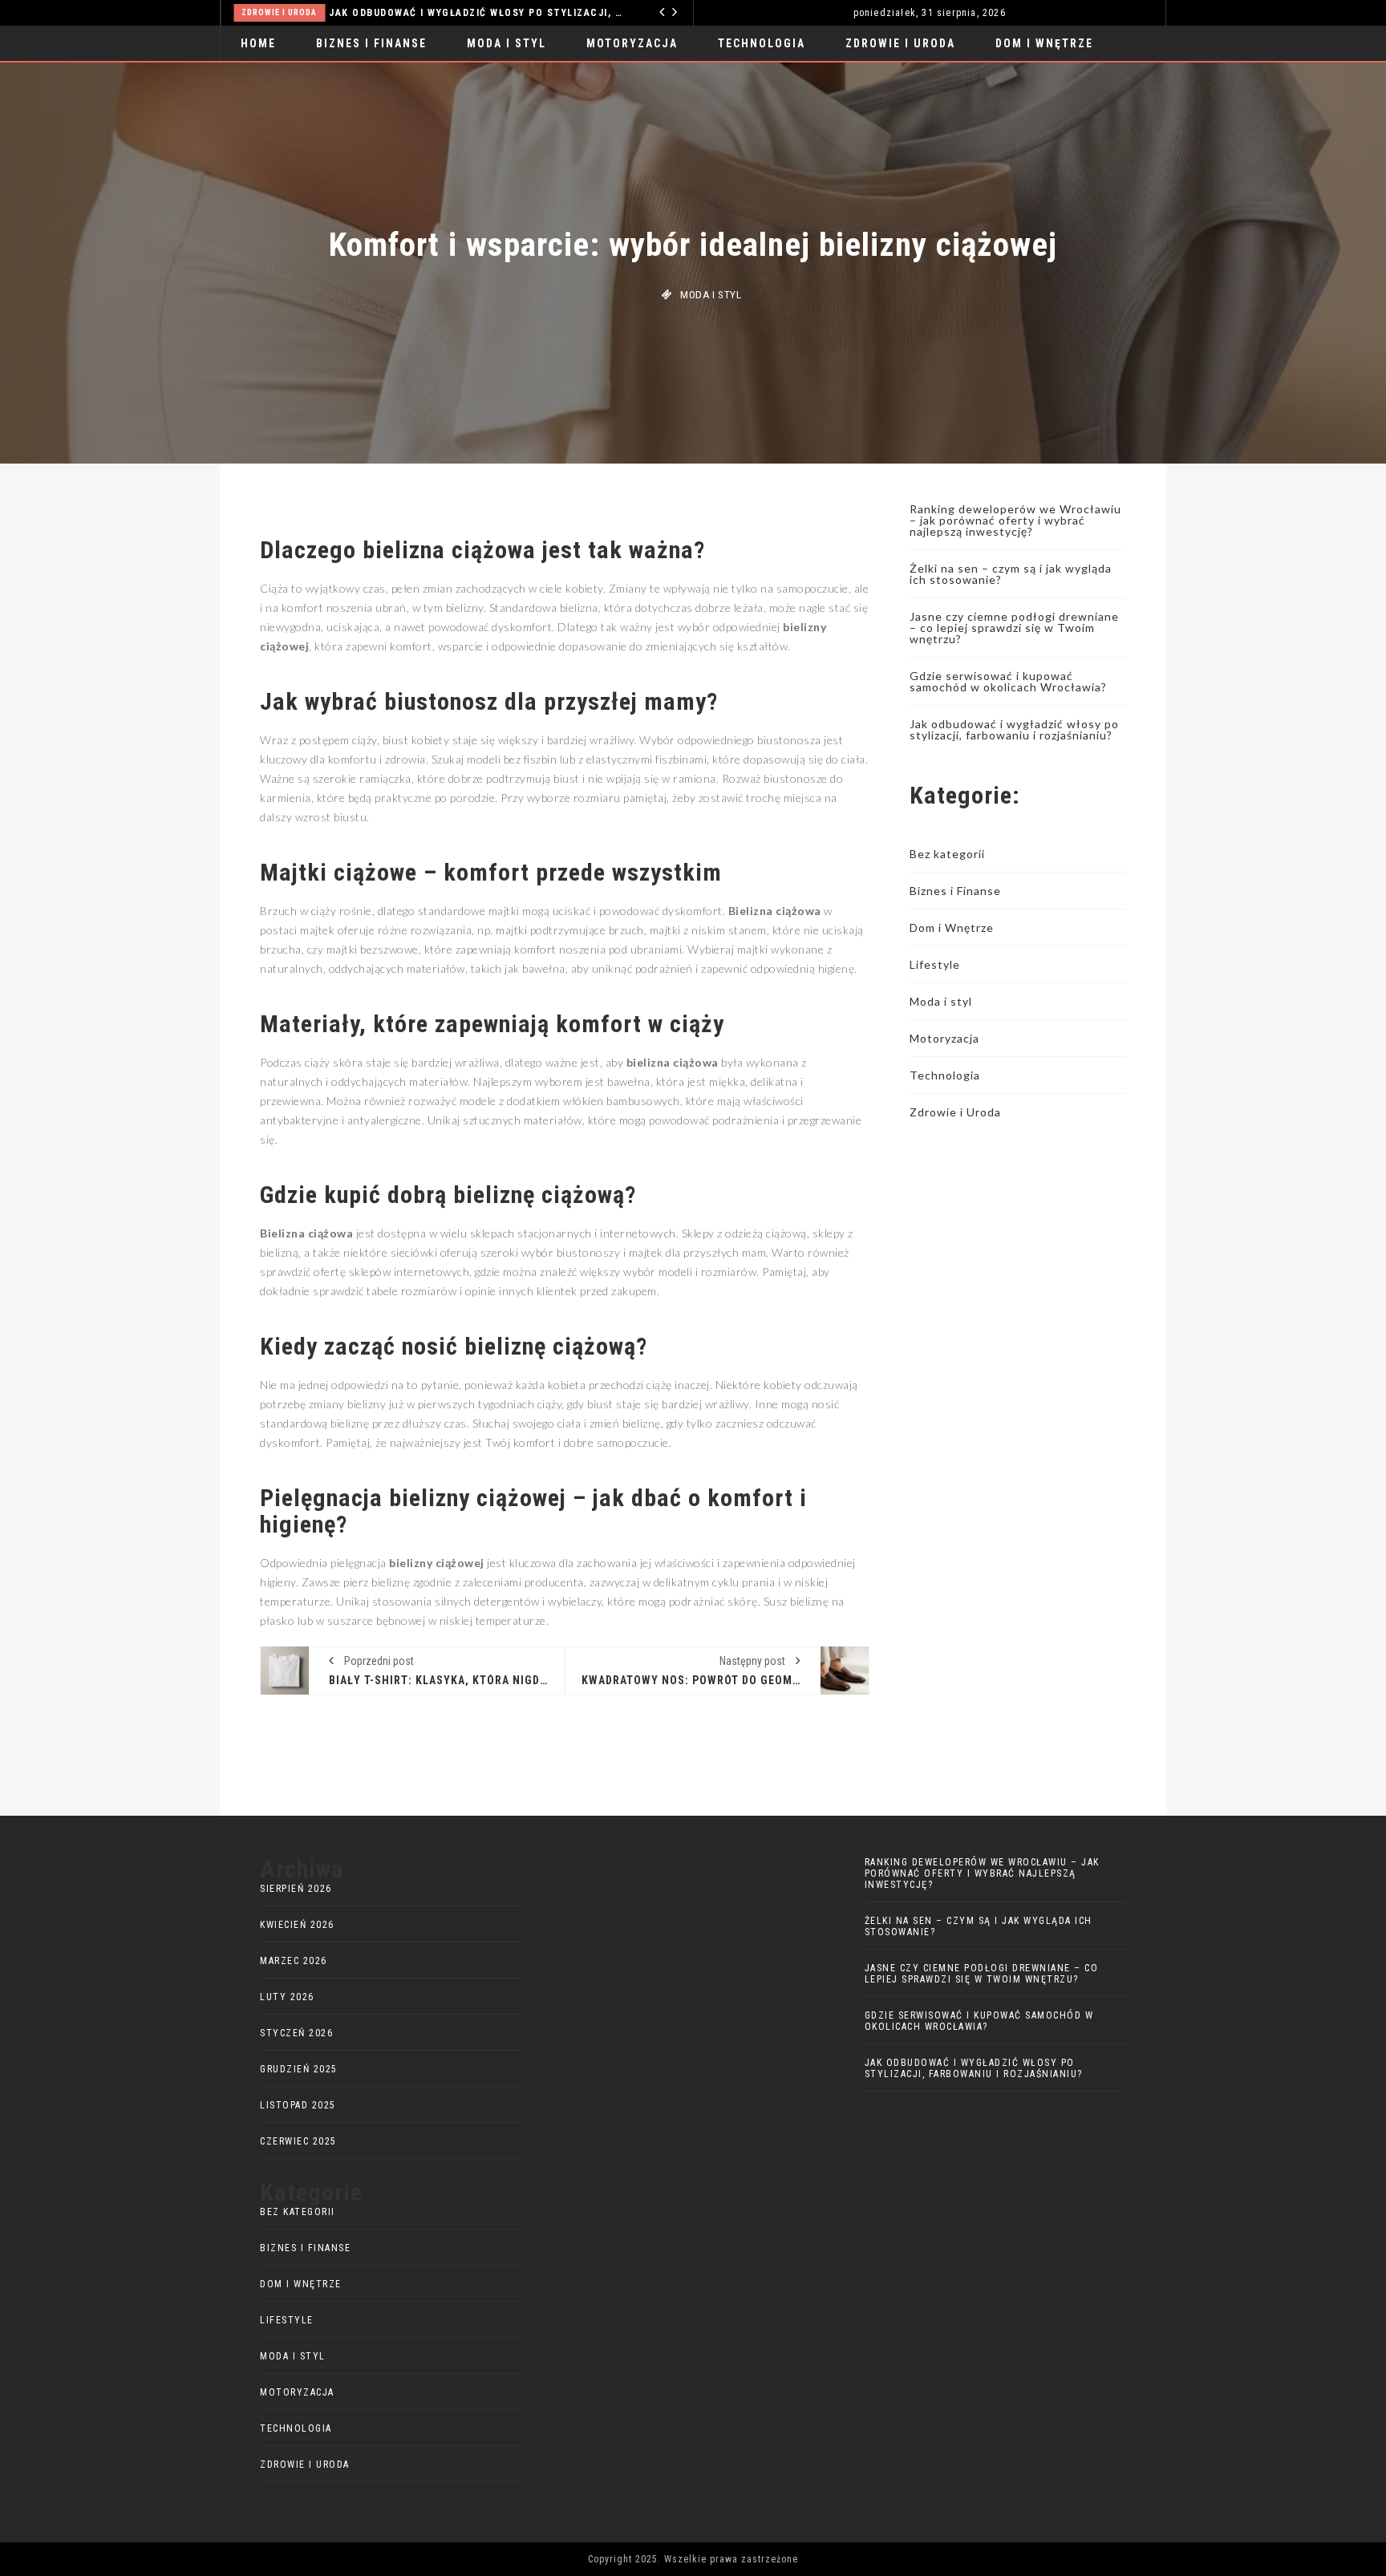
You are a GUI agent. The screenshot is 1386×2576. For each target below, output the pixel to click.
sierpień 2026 (296, 1889)
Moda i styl (507, 43)
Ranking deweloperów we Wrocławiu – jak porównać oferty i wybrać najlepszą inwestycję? (1015, 520)
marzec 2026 (294, 1961)
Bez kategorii (947, 854)
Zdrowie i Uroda (279, 12)
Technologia (762, 43)
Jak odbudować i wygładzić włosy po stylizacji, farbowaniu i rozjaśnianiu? (478, 13)
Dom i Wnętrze (1044, 43)
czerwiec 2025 (298, 2141)
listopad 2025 (298, 2105)
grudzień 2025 (299, 2069)
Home (258, 43)
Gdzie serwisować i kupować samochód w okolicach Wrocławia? (1008, 681)
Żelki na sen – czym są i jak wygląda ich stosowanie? (1011, 574)
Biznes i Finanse (371, 43)
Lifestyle (935, 964)
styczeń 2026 (296, 2033)
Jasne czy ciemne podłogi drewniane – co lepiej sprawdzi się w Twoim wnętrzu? (1014, 628)
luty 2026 (287, 1997)
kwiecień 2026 (297, 1925)
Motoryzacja (632, 43)
